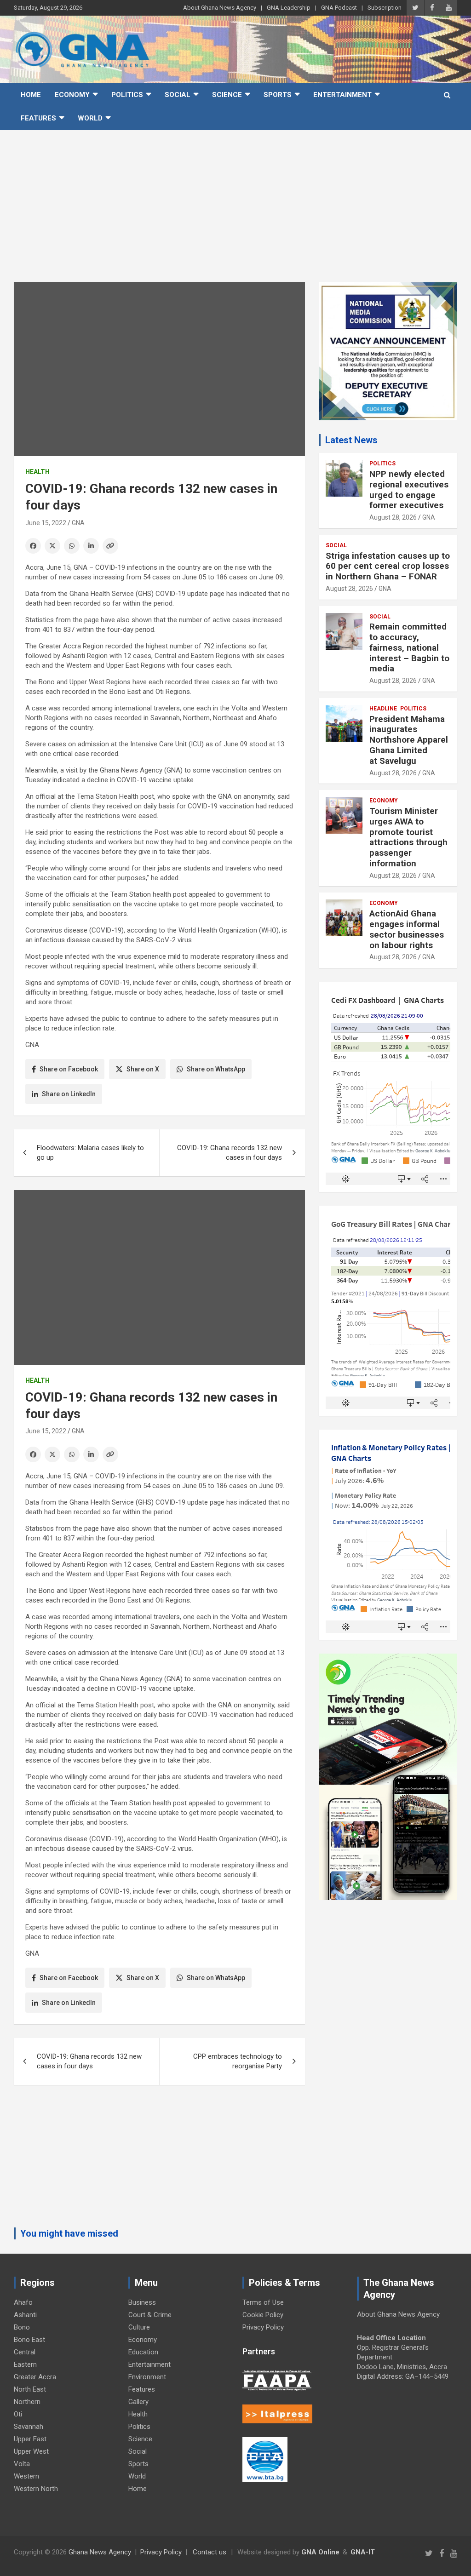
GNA (78, 523)
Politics (127, 95)
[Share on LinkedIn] (91, 546)
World (90, 118)
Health (37, 472)
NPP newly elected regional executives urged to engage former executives (409, 489)
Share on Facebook (69, 1069)
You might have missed (69, 2233)
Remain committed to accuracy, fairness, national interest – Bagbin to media (409, 647)
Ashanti (25, 2315)
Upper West (31, 2451)
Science (227, 95)
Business (142, 2302)
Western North (36, 2489)
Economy (72, 95)
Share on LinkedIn (69, 1094)
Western (26, 2476)
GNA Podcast (339, 8)
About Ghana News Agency (220, 8)
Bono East (29, 2340)
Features (38, 118)
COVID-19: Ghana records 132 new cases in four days (230, 1153)
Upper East (30, 2439)
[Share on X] (52, 546)
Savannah (29, 2427)
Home (31, 95)
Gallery (138, 2402)
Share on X (143, 1069)
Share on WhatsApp (216, 1069)
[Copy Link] (110, 546)
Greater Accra (35, 2377)
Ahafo (23, 2302)
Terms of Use (263, 2302)
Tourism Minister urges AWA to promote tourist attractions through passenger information (408, 837)
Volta (22, 2464)
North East (30, 2389)
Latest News (351, 440)
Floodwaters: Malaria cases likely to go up (90, 1153)
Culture (139, 2327)
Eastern (25, 2364)
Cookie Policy (263, 2315)
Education (143, 2352)
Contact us (210, 2552)
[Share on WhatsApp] (72, 546)
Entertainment (342, 95)
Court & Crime (150, 2315)
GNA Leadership (289, 8)
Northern (27, 2402)
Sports (278, 95)
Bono (22, 2327)
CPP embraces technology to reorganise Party (238, 2061)
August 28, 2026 (393, 517)
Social (178, 95)
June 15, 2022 (46, 523)
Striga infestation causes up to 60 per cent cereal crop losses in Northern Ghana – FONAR (388, 566)
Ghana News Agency (100, 2552)
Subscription (385, 8)
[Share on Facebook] (33, 546)
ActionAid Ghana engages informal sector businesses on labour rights (407, 929)
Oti (18, 2414)
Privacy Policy (263, 2327)
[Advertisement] (235, 199)
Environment (147, 2377)
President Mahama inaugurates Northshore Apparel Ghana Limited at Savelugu (409, 740)
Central (25, 2352)
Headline (383, 709)
